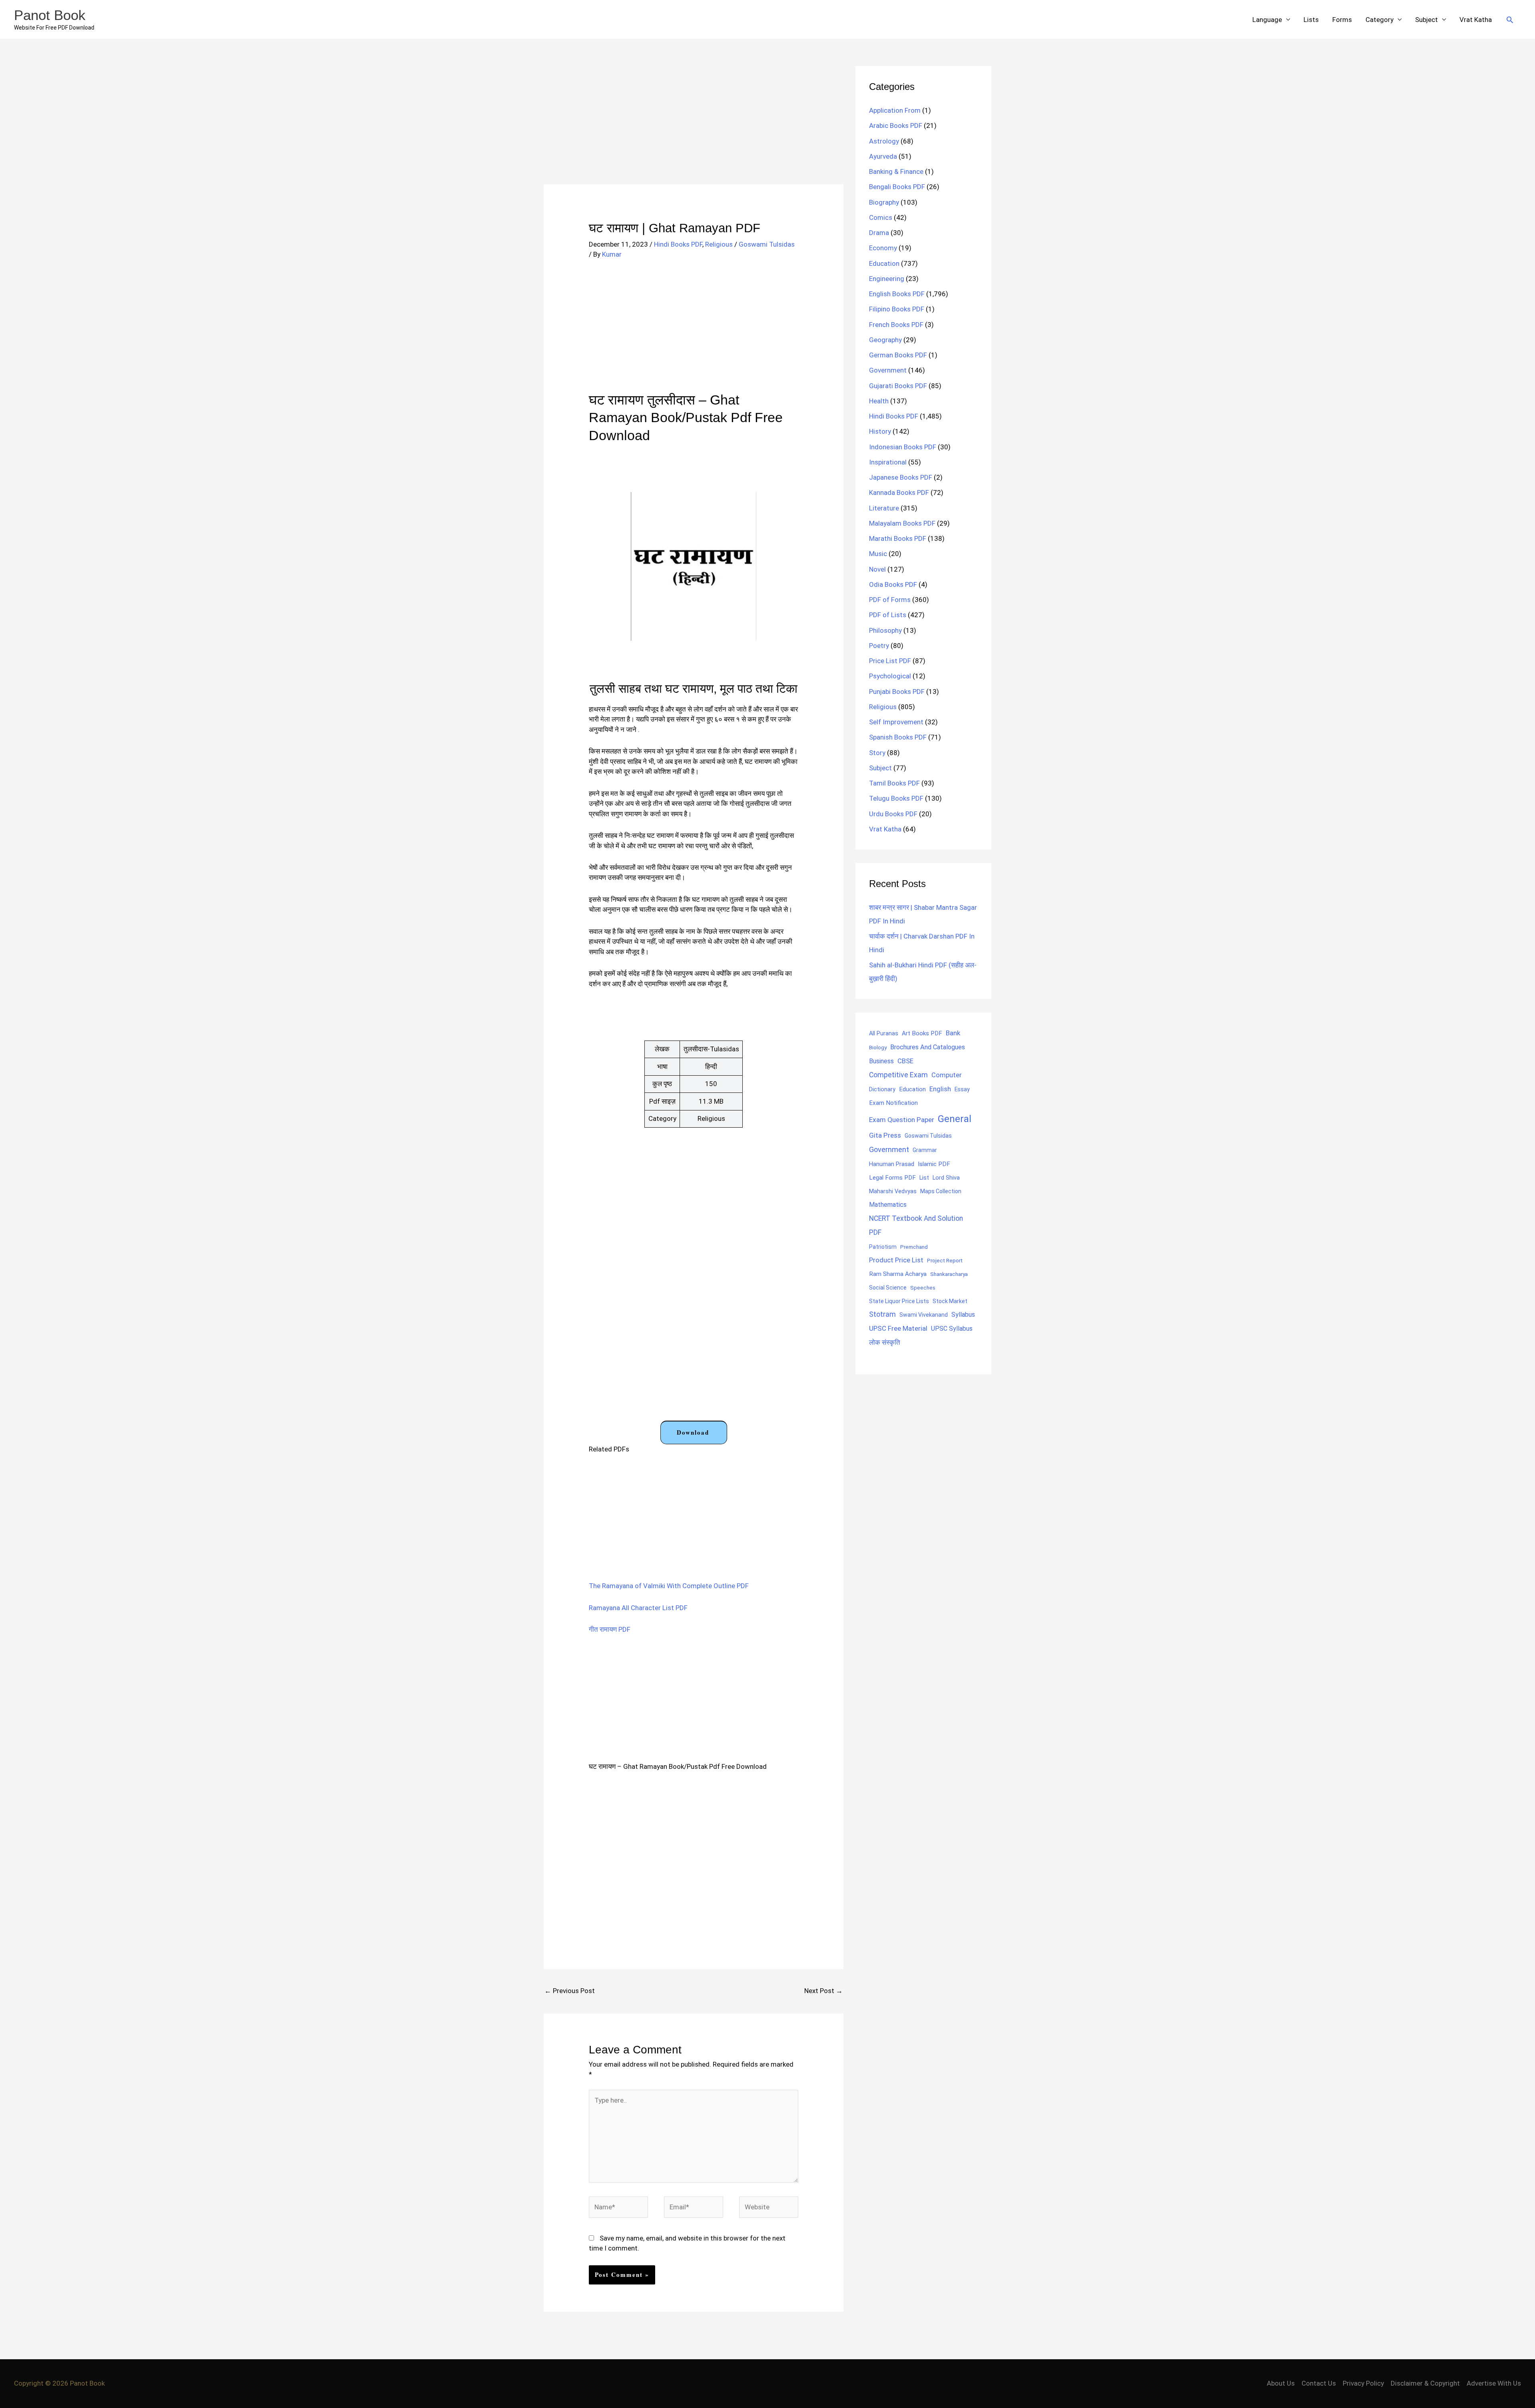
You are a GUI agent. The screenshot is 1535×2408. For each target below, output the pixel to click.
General (955, 1119)
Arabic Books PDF (896, 126)
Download (693, 1432)
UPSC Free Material (898, 1328)
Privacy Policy (1363, 2383)
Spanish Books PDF (898, 737)
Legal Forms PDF (892, 1178)
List (924, 1178)
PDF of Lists (888, 615)
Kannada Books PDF (899, 492)
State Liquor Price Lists (899, 1301)
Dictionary (882, 1089)
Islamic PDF (934, 1164)
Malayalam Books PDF (902, 523)
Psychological (890, 676)
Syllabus (963, 1315)
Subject (1426, 20)
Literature (884, 508)
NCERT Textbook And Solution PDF (916, 1225)
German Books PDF (898, 355)
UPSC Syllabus (952, 1329)
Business (881, 1061)
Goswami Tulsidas (767, 244)
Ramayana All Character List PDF (638, 1608)
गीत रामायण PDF (610, 1629)
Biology (878, 1047)
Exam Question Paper (902, 1120)
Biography (884, 202)
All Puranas (884, 1034)
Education (884, 263)
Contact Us (1319, 2383)
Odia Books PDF (893, 584)
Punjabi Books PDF (897, 692)
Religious (719, 244)
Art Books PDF (922, 1033)
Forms (1342, 20)
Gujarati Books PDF (898, 386)
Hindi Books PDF (678, 244)
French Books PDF (896, 325)
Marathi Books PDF (898, 538)
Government (888, 370)
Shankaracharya (949, 1274)
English (940, 1089)
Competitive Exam (898, 1075)
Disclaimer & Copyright (1425, 2383)
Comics (881, 217)
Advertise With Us (1494, 2383)
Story (877, 753)
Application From (895, 110)
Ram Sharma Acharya (898, 1274)
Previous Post (570, 1991)
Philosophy (885, 630)
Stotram (882, 1314)
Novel (877, 569)
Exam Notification (893, 1103)
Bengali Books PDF (897, 187)
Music (878, 554)
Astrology (884, 141)
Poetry (879, 646)
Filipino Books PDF (897, 309)
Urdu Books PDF (893, 814)
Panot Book (50, 15)
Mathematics (888, 1205)
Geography (885, 340)
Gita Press (885, 1135)
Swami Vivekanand (924, 1315)
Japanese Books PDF (901, 477)
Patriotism (883, 1247)
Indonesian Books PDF (903, 447)
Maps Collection (941, 1191)
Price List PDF (890, 661)
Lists (1311, 20)
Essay (962, 1089)
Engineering (887, 279)
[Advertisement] (694, 125)
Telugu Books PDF (896, 798)
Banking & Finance (896, 171)
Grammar (925, 1150)
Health (879, 401)
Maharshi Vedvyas (893, 1191)
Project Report (945, 1260)
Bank (953, 1033)
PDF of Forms (890, 600)
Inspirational (888, 462)
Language (1267, 20)
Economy (883, 248)
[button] (1510, 20)
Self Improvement (896, 722)
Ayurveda (883, 156)
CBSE (905, 1061)
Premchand (914, 1247)
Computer (946, 1075)
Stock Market (950, 1301)
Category (1380, 20)
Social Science (888, 1288)
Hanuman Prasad (892, 1164)
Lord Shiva (946, 1178)
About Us (1281, 2383)
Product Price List (896, 1260)
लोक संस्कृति (885, 1342)
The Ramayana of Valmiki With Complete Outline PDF (669, 1586)
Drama (879, 233)
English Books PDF (897, 294)
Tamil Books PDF (894, 783)
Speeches (923, 1288)
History (880, 431)
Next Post (823, 1991)
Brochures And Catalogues (928, 1047)
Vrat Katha (1476, 20)
